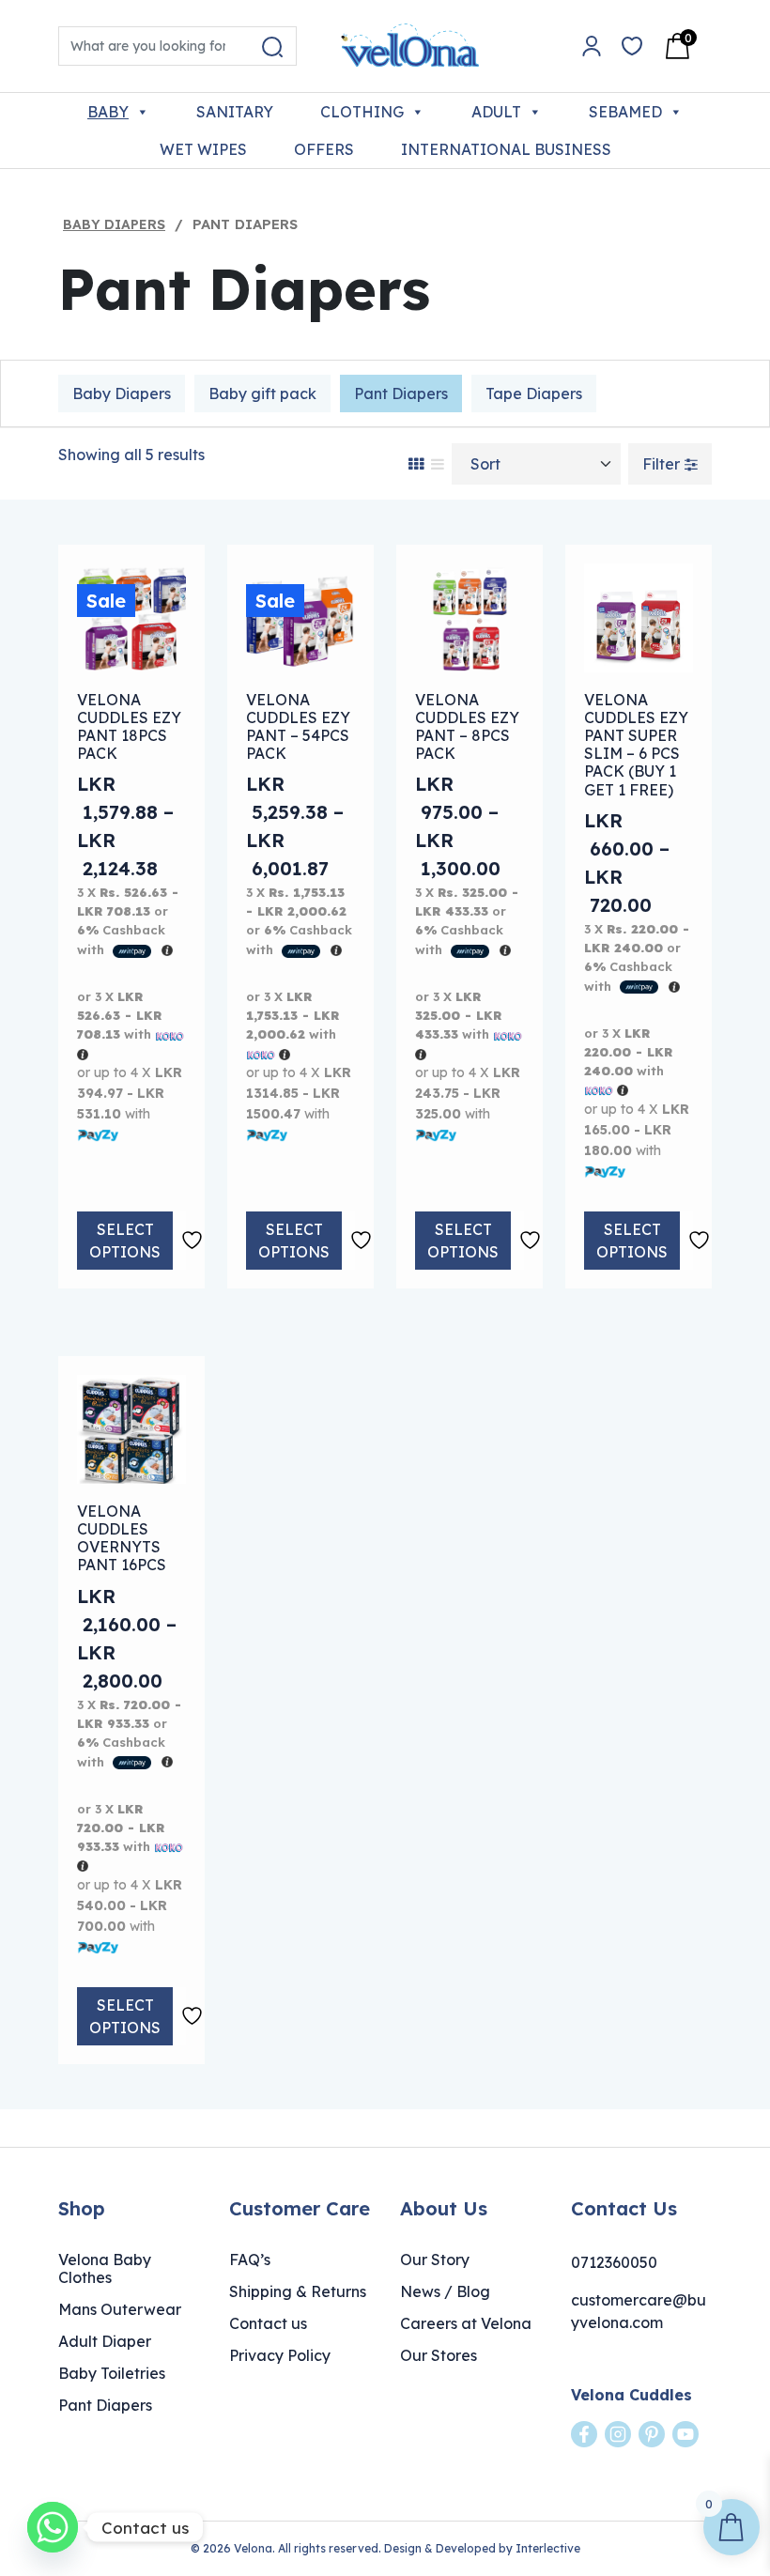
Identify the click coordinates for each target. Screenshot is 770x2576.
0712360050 (614, 2262)
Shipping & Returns (298, 2291)
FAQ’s (250, 2260)
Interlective (548, 2548)
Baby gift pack (262, 393)
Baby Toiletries (112, 2373)
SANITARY (235, 112)
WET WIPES (203, 149)
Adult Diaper (105, 2341)
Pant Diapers (401, 393)
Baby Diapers (114, 224)
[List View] (438, 464)
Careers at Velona (466, 2323)
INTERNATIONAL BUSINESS (506, 149)
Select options (125, 1241)
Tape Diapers (534, 393)
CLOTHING (362, 112)
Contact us (268, 2323)
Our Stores (439, 2355)
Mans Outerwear (120, 2309)
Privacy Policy (280, 2355)
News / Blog (445, 2291)
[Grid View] (416, 464)
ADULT (496, 112)
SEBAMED (625, 112)
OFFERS (324, 149)
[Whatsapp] (53, 2527)
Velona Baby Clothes (105, 2268)
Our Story (435, 2260)
